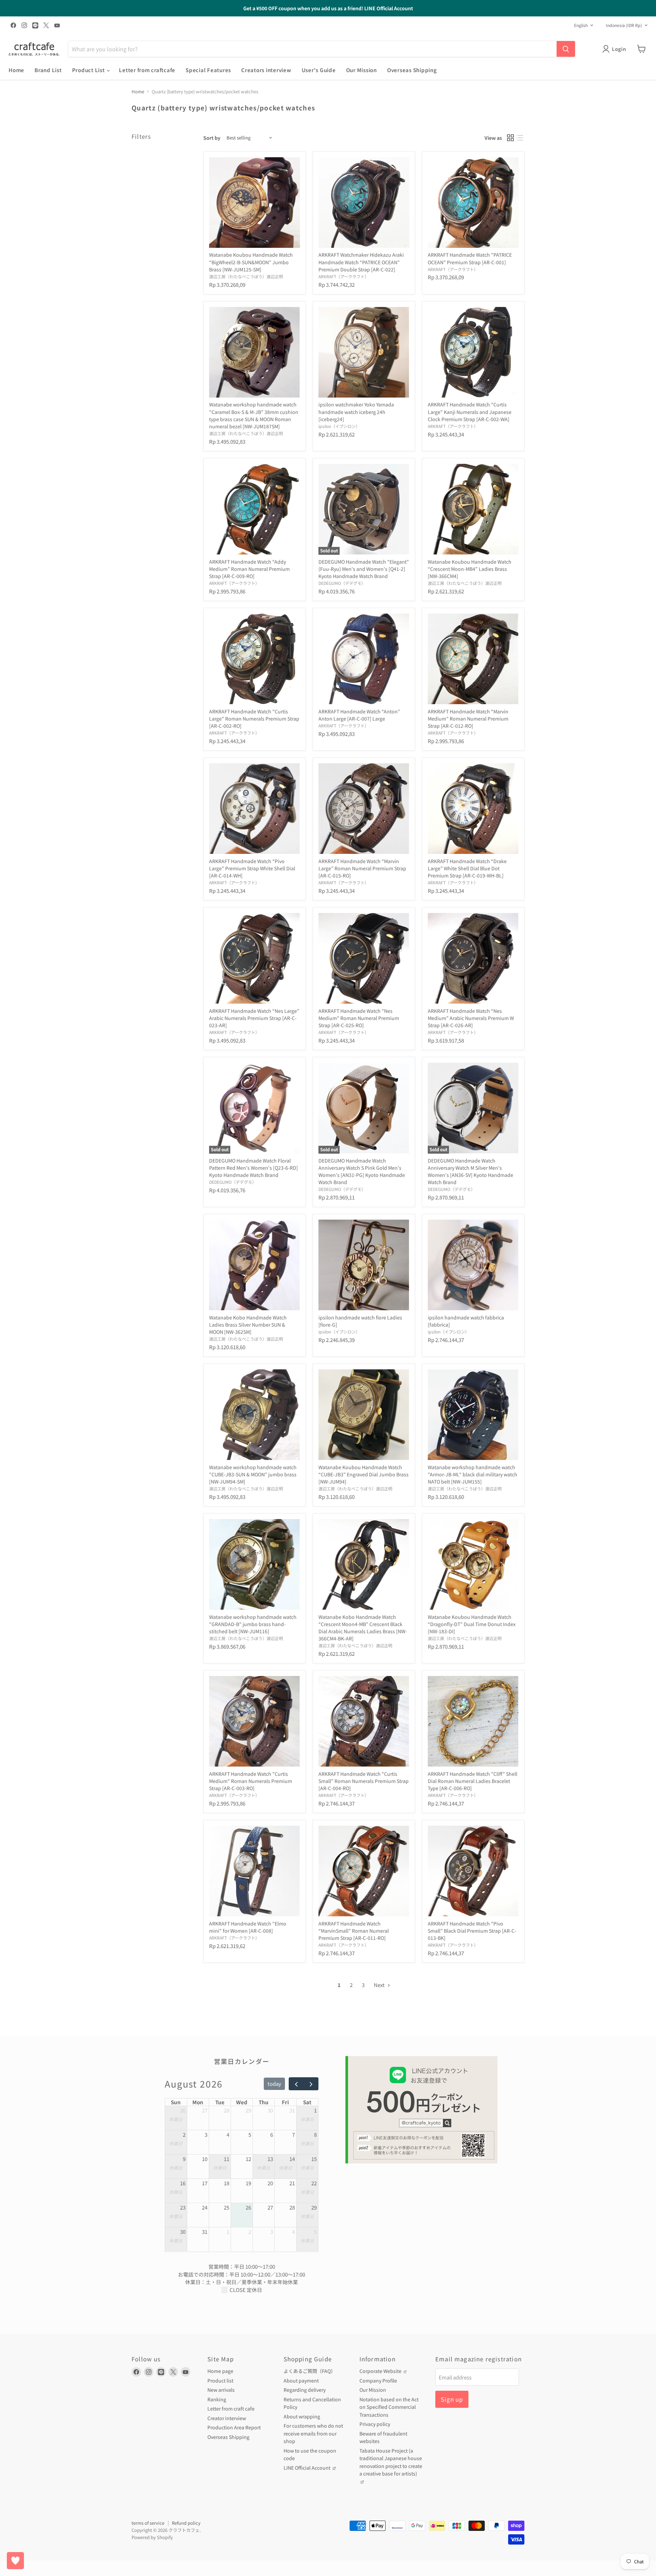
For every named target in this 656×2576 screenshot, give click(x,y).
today (274, 2084)
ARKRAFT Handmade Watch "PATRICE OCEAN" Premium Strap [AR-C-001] (470, 258)
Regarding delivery (305, 2390)
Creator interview (227, 2418)
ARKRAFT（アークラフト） (344, 277)
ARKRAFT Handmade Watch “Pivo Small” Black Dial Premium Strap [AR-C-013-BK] (472, 1931)
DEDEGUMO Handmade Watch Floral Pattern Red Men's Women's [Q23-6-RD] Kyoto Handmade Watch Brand (254, 1168)
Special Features (208, 70)
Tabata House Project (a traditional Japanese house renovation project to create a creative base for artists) (391, 2462)
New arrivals (221, 2390)
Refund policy (186, 2523)
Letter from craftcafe (147, 70)
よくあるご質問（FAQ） (310, 2371)
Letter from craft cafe (231, 2409)
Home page (220, 2371)
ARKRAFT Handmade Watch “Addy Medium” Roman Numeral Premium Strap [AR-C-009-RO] (249, 569)
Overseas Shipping (412, 70)
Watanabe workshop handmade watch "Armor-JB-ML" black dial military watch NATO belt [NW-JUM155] (473, 1474)
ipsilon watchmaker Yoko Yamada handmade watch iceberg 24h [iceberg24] (356, 412)
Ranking (217, 2399)
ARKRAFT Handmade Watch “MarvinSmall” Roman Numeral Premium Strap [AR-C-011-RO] (354, 1931)
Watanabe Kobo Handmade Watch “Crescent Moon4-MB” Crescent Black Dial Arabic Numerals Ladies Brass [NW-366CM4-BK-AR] (363, 1628)
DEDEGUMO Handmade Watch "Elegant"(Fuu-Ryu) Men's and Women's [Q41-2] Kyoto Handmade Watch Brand (364, 569)
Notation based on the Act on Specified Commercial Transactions (389, 2407)
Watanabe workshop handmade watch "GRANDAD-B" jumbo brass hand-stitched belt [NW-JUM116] (253, 1624)
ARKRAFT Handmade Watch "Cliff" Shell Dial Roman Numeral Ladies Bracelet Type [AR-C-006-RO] (473, 1781)
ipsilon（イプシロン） (339, 426)
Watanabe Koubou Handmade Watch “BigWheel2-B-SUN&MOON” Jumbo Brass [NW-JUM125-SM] (251, 262)
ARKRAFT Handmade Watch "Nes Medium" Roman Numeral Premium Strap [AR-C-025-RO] (359, 1018)
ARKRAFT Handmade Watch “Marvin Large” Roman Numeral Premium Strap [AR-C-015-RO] (362, 868)
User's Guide (319, 70)
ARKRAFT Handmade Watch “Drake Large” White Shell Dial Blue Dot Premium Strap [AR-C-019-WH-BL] (467, 868)
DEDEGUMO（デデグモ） (342, 583)
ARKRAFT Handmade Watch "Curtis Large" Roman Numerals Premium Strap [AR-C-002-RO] (254, 719)
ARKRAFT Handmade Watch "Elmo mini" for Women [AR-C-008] (248, 1927)
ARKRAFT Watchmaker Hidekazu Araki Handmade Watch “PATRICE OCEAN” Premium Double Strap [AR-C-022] (361, 262)
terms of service (148, 2523)
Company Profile (378, 2380)
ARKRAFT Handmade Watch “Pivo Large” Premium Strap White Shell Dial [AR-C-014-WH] (252, 868)
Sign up (452, 2399)
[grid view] (510, 138)
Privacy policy (375, 2424)
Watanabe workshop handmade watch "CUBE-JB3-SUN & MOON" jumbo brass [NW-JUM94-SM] (253, 1474)
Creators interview (266, 70)
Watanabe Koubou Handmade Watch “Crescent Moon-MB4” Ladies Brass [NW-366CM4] (470, 569)
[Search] (566, 49)
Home (16, 70)
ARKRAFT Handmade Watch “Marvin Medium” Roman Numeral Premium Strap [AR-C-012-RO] (468, 719)
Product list (220, 2380)
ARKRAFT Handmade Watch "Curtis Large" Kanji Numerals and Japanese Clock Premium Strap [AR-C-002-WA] (470, 412)
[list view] (520, 138)
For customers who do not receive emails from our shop (313, 2433)
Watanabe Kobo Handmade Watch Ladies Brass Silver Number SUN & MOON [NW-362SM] (248, 1325)
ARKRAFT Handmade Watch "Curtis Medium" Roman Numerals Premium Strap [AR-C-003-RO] (251, 1781)
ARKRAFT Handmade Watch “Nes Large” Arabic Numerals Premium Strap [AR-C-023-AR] (254, 1018)
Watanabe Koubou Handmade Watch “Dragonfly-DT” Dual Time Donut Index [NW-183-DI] (472, 1624)
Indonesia (624, 25)
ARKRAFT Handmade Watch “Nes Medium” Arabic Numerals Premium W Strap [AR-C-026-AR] (471, 1018)
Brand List (48, 70)
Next (380, 1985)
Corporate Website (381, 2371)
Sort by (212, 138)
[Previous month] (296, 2084)
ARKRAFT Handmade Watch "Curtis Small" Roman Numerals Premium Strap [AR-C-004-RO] (364, 1781)
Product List (89, 70)
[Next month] (311, 2084)
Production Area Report (234, 2427)
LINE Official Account (307, 2468)
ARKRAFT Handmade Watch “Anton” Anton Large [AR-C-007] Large (359, 715)
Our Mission (361, 70)
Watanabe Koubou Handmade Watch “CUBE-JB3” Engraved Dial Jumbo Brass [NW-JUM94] (364, 1474)
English (581, 25)
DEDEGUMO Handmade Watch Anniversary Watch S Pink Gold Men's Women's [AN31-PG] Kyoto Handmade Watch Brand (362, 1171)
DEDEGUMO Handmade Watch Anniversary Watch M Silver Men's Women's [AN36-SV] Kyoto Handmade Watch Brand (470, 1171)
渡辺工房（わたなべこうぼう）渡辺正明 (246, 277)
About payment (301, 2380)
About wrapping (302, 2416)
